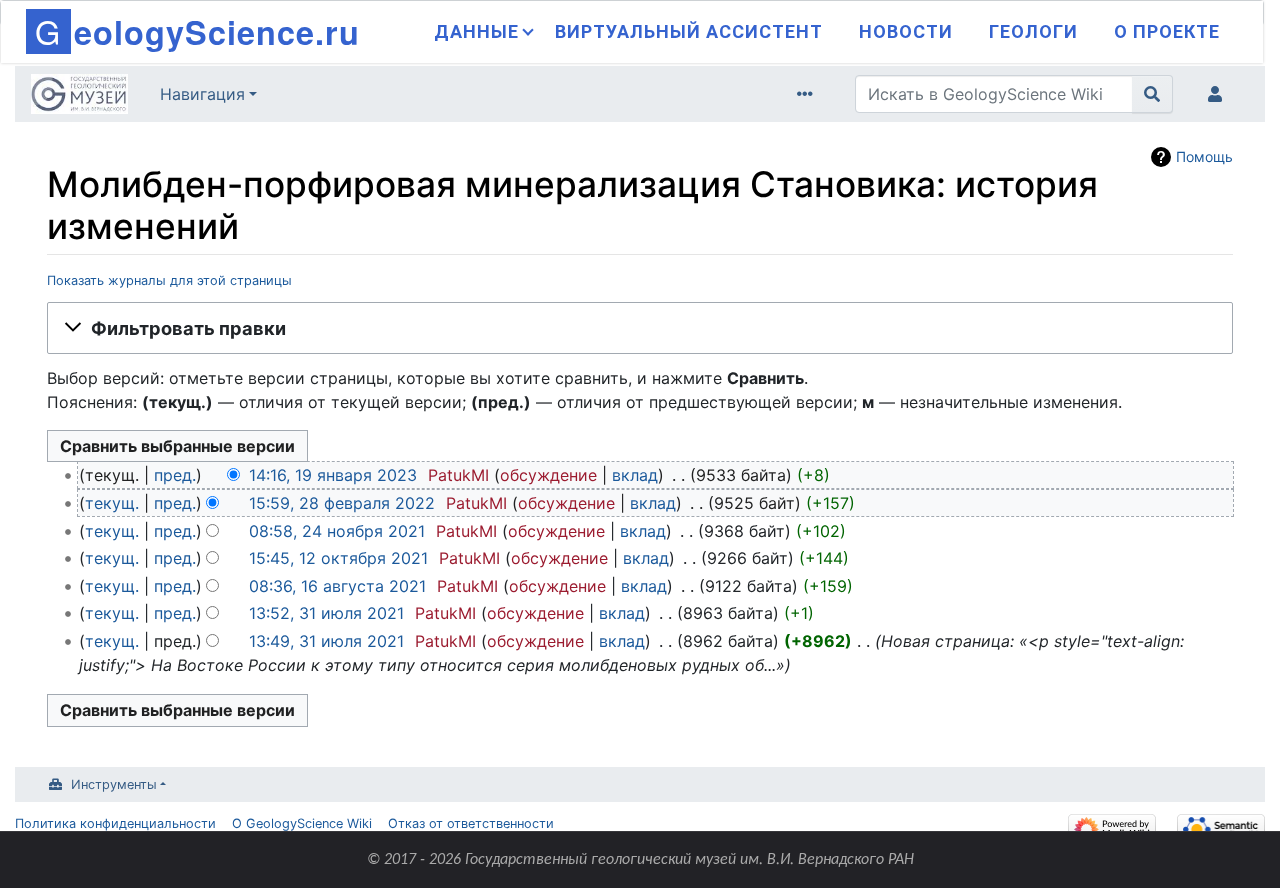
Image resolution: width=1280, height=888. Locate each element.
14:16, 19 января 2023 (333, 475)
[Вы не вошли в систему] (1219, 94)
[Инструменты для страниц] (809, 94)
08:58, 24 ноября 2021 (337, 531)
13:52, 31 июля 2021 (326, 613)
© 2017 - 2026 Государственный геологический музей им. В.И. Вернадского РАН (640, 860)
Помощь (1204, 156)
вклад (635, 475)
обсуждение (548, 475)
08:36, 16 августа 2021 (337, 586)
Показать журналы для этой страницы (169, 280)
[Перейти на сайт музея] (79, 96)
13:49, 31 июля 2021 (326, 641)
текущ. (112, 503)
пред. (175, 475)
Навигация (202, 94)
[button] (640, 328)
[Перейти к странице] (1152, 94)
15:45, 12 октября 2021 (338, 558)
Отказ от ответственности (471, 823)
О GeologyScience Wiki (302, 823)
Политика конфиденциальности (115, 823)
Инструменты (114, 784)
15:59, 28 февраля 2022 (342, 503)
